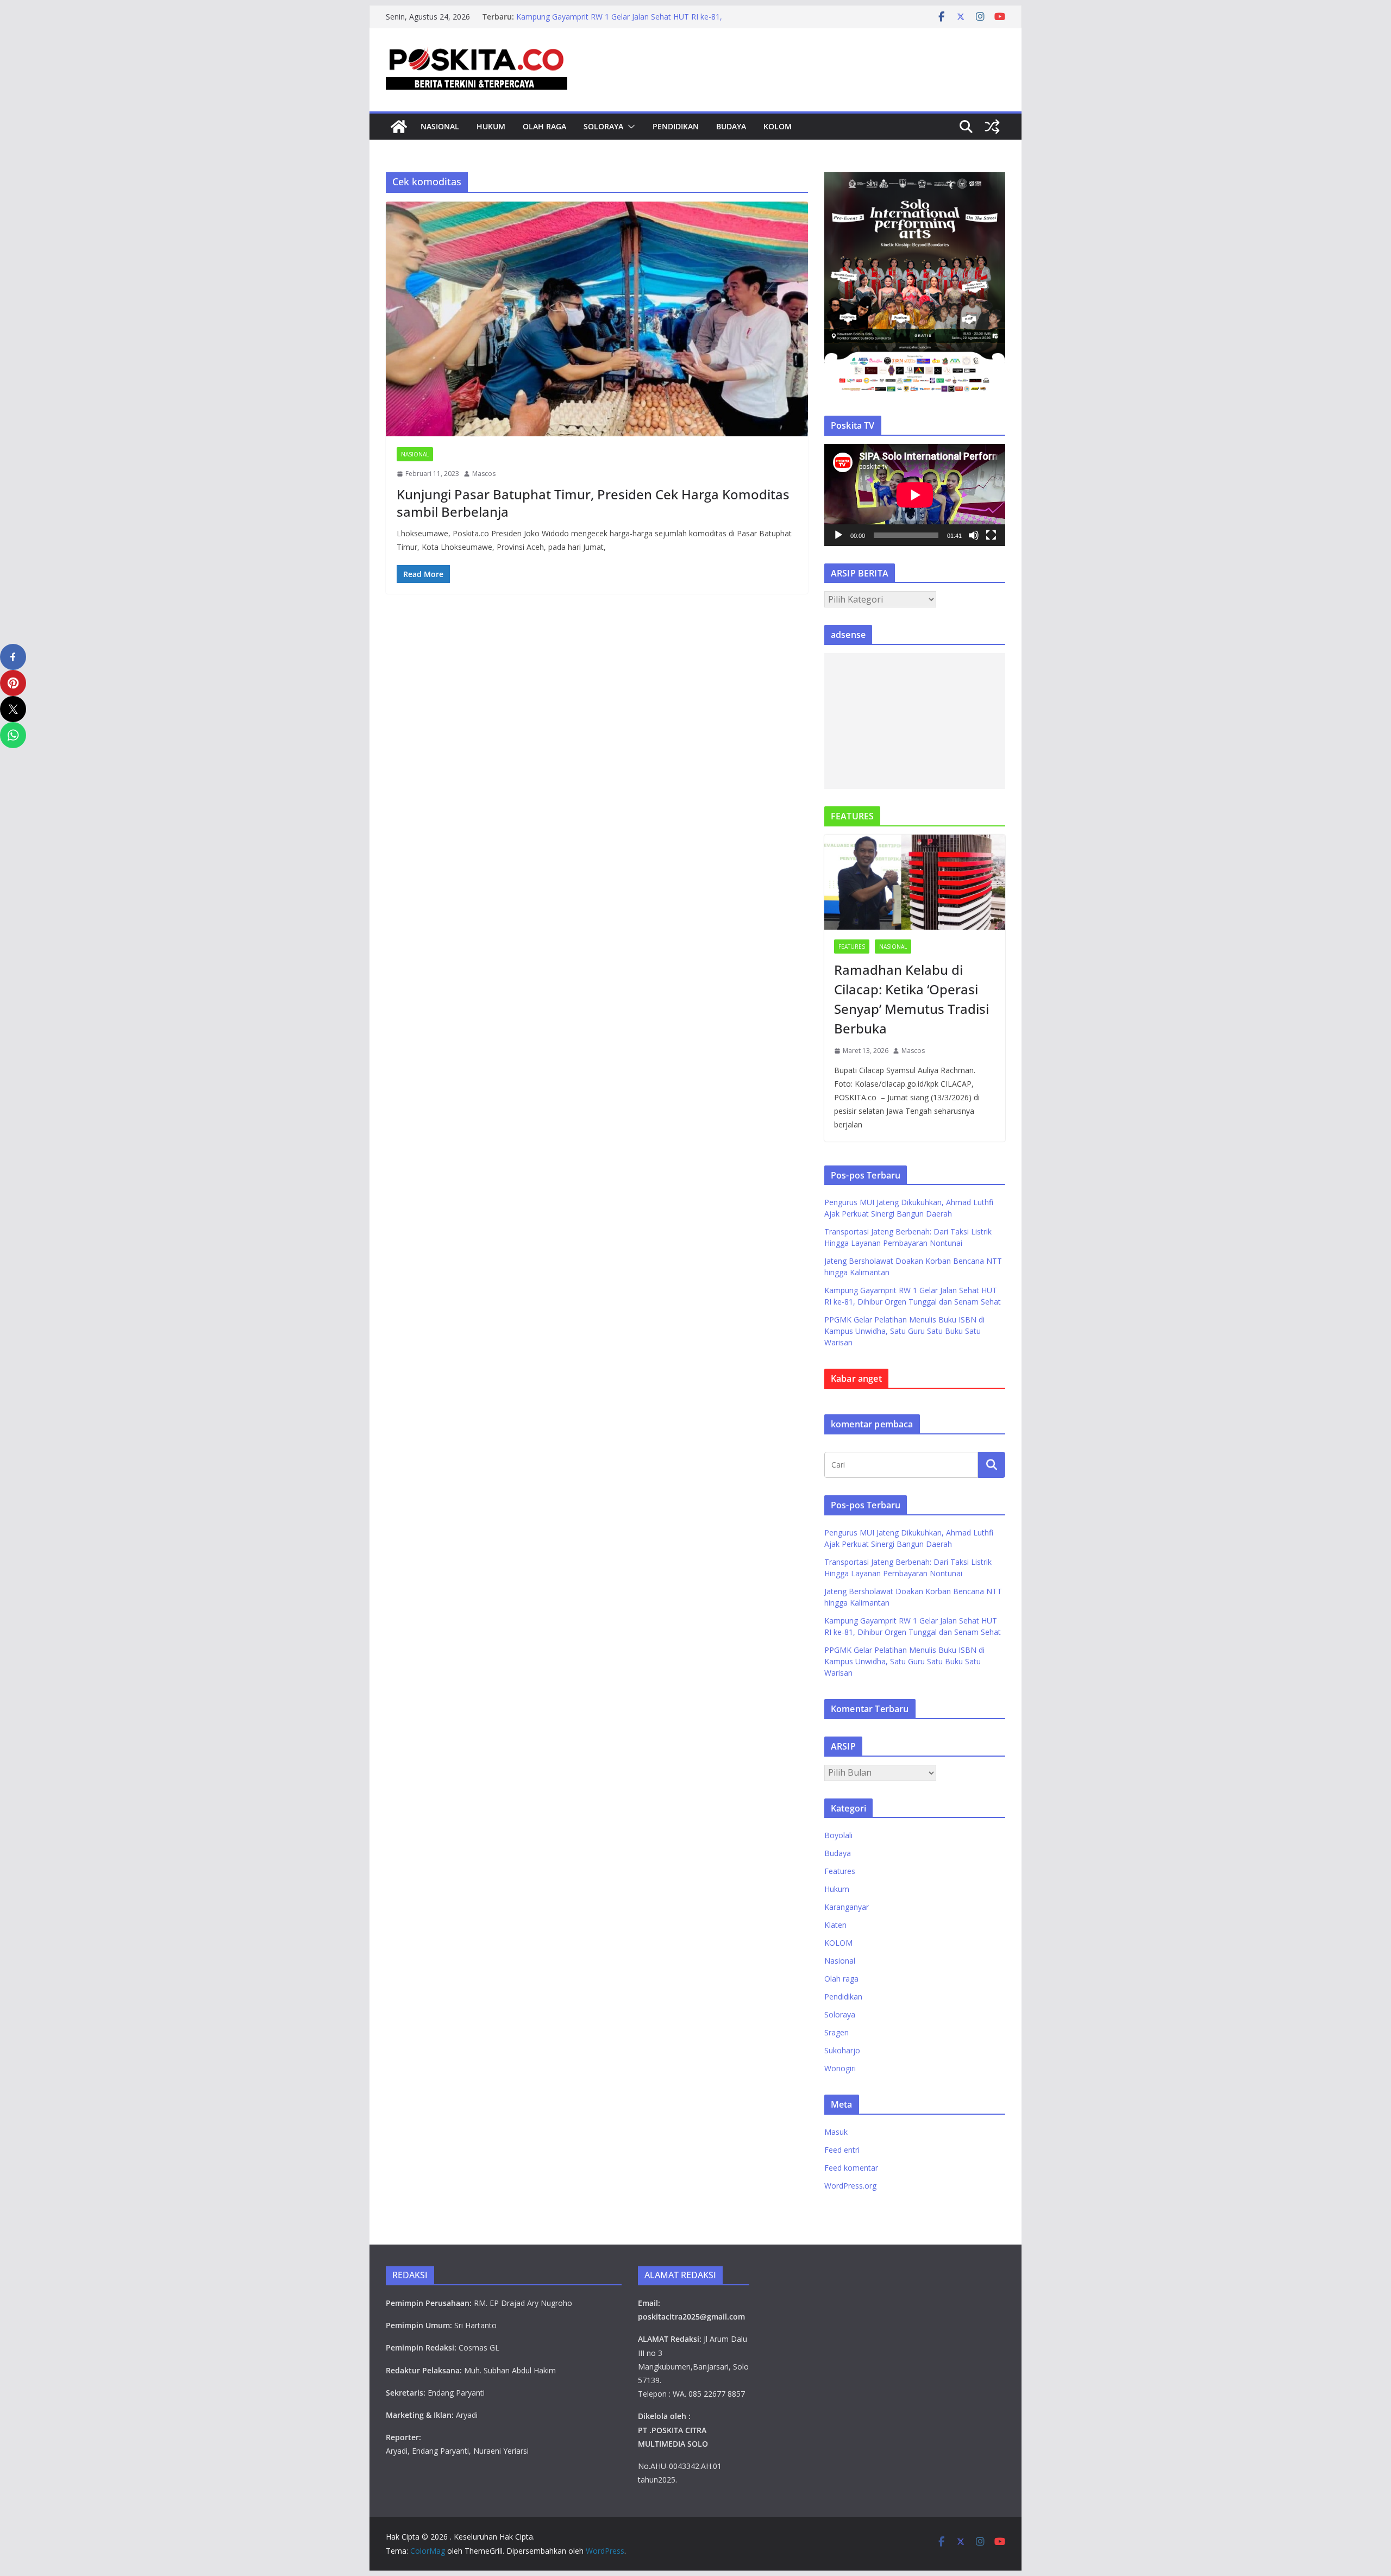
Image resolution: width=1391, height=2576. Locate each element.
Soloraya (603, 126)
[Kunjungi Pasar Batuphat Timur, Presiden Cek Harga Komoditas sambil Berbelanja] (597, 319)
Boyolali (838, 1835)
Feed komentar (851, 2168)
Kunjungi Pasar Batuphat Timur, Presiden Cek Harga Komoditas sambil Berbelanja (593, 503)
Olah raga (544, 126)
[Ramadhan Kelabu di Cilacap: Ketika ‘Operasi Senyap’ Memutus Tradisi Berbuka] (915, 882)
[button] (629, 127)
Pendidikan (676, 126)
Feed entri (842, 2150)
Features (852, 947)
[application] (915, 495)
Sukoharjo (842, 2050)
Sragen (837, 2032)
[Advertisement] (915, 721)
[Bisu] (974, 535)
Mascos (484, 474)
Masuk (836, 2132)
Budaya (731, 126)
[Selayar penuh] (991, 535)
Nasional (440, 126)
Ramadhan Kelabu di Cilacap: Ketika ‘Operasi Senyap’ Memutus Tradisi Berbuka (911, 999)
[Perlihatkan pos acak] (992, 127)
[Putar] (838, 535)
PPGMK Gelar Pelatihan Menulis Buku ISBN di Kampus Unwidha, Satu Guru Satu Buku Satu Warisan (904, 1331)
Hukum (491, 126)
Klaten (835, 1925)
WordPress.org (850, 2186)
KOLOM (778, 126)
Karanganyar (847, 1907)
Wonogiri (840, 2068)
